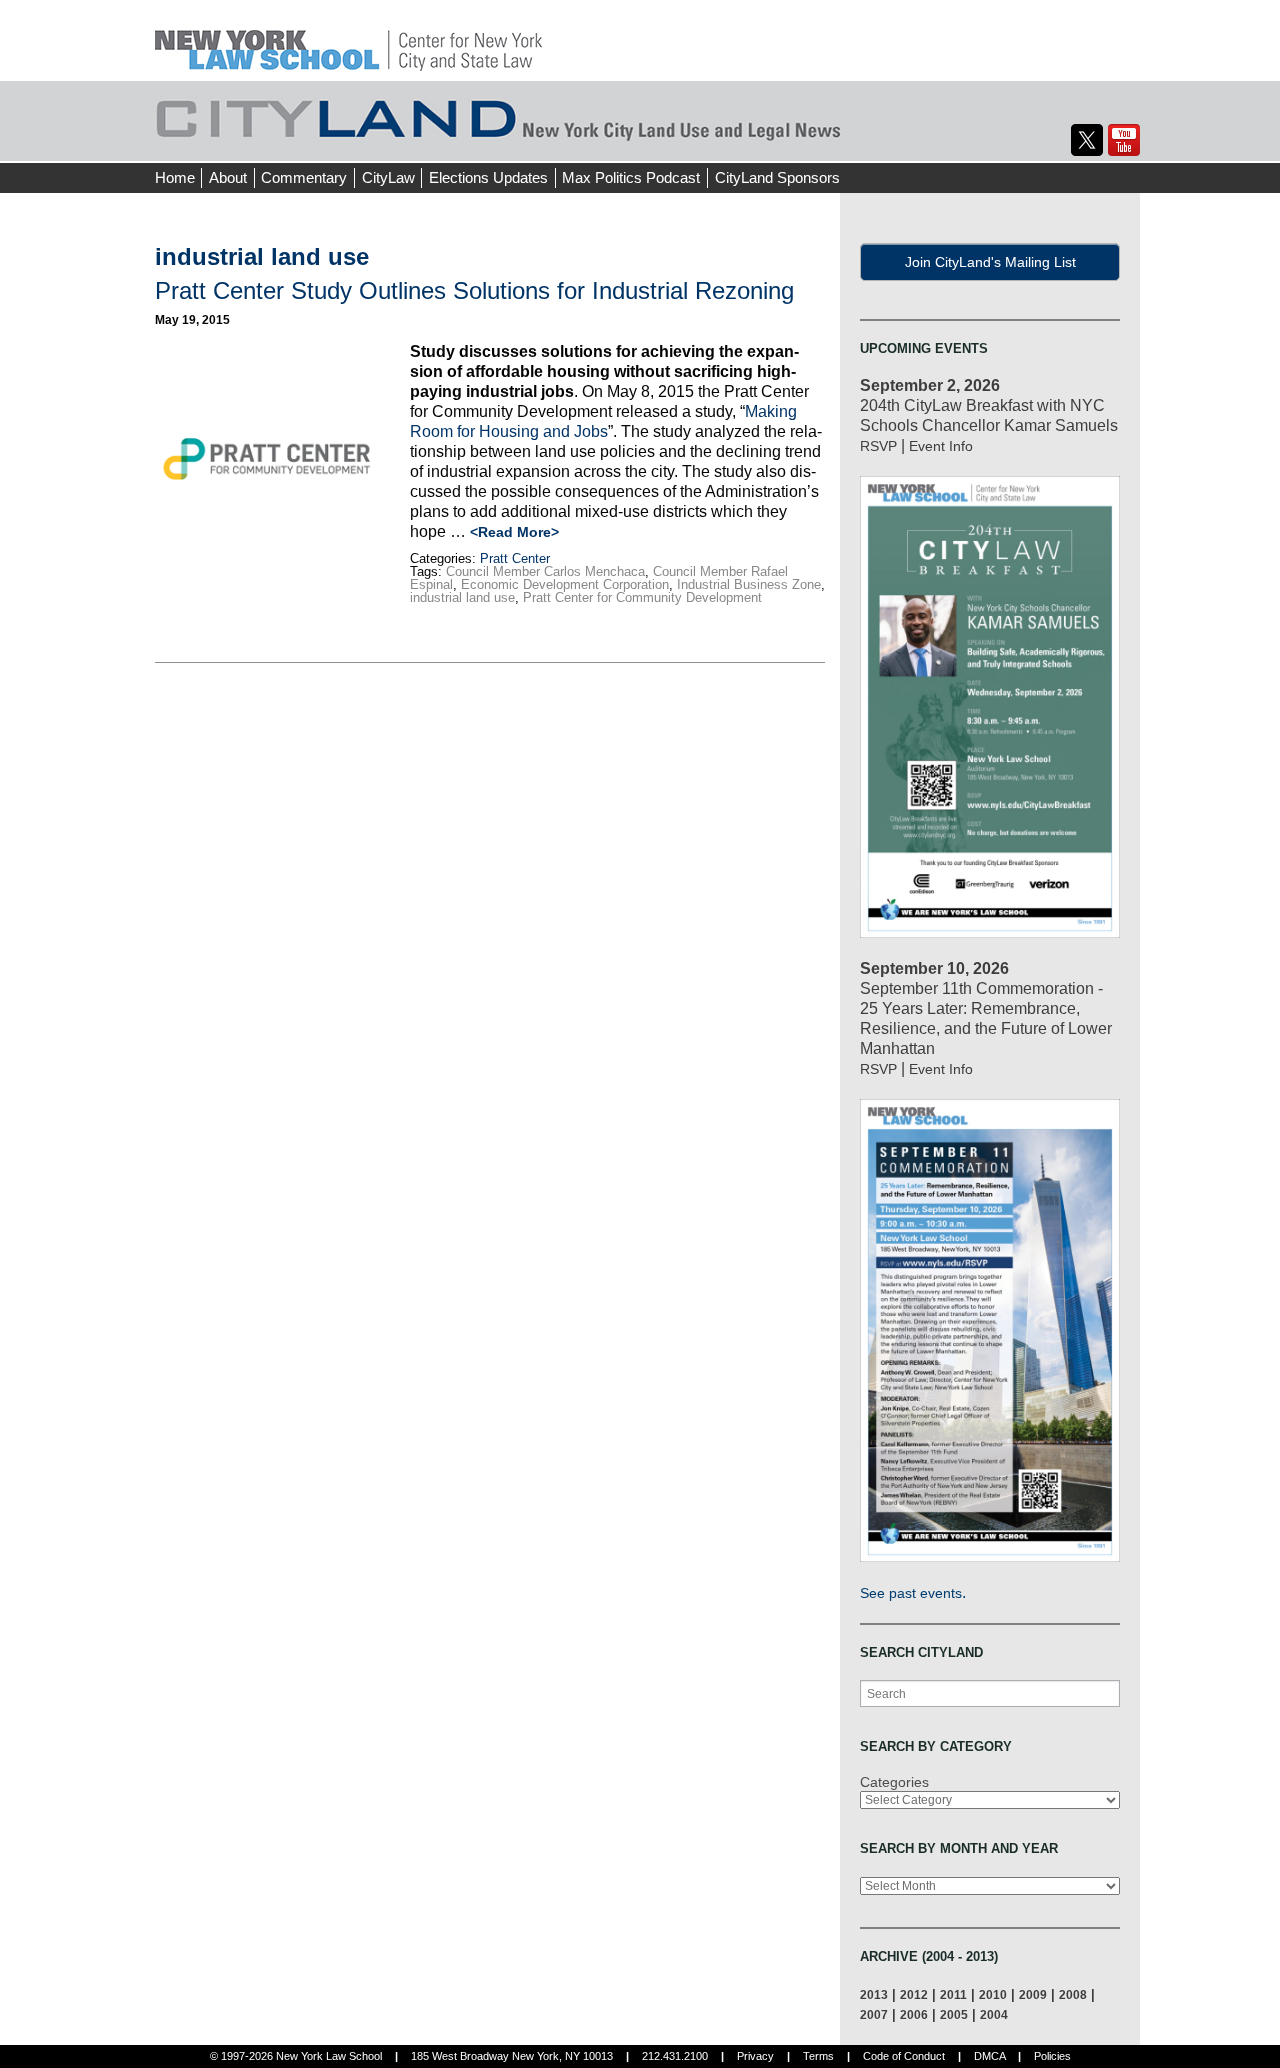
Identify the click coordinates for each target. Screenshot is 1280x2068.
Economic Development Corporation (565, 584)
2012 (914, 1994)
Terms (818, 2056)
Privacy (755, 2056)
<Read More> (514, 532)
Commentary (304, 177)
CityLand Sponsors (777, 177)
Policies (1052, 2056)
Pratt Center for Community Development (642, 597)
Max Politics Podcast (631, 177)
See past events (911, 1593)
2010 (993, 1994)
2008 (1073, 1994)
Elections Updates (488, 177)
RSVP (878, 446)
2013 (874, 1994)
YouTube (1124, 140)
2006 (914, 2014)
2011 (953, 1994)
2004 (994, 2014)
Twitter (1087, 140)
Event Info (941, 446)
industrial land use (462, 597)
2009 (1033, 1994)
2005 (954, 2014)
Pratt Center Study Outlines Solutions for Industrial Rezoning (474, 290)
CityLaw (388, 177)
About (228, 177)
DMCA (989, 2056)
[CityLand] (348, 39)
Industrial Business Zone (749, 584)
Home (175, 177)
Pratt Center (515, 558)
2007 (874, 2014)
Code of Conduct (904, 2056)
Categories (894, 1782)
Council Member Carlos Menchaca (545, 571)
